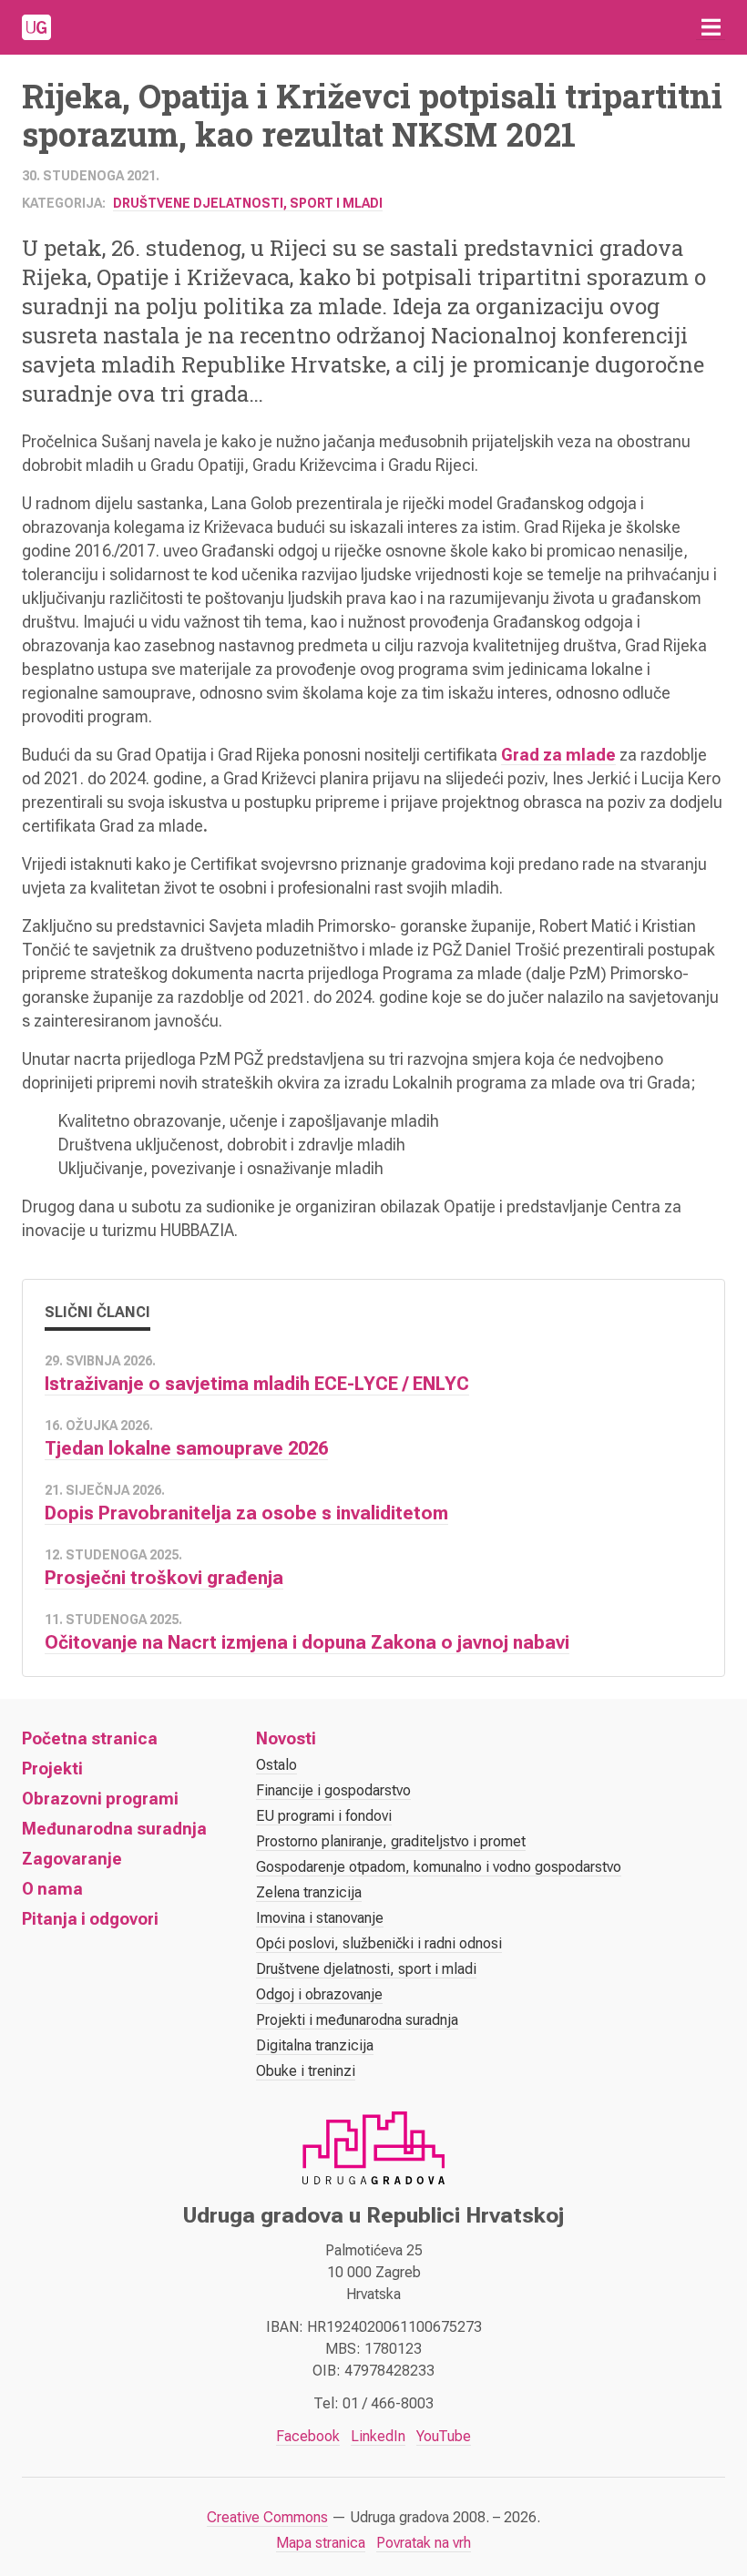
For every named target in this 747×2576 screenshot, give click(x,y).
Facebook (308, 2436)
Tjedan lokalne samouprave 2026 (186, 1448)
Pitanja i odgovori (90, 1919)
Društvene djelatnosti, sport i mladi (248, 203)
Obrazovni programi (100, 1799)
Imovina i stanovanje (320, 1918)
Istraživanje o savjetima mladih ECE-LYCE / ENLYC (257, 1384)
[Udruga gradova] (36, 27)
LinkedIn (378, 2436)
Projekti (52, 1768)
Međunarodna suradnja (114, 1829)
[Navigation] (711, 27)
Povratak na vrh (424, 2543)
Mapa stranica (321, 2543)
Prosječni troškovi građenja (164, 1578)
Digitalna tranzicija (315, 2045)
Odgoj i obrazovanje (319, 1994)
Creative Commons (267, 2517)
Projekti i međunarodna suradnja (357, 2020)
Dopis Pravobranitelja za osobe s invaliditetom (246, 1513)
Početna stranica (90, 1738)
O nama (52, 1889)
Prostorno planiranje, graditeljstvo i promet (391, 1841)
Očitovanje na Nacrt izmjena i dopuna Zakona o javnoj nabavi (307, 1642)
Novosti (286, 1738)
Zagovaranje (72, 1859)
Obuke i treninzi (306, 2071)
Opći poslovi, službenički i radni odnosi (379, 1943)
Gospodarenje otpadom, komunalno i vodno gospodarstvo (439, 1867)
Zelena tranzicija (309, 1892)
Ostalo (276, 1765)
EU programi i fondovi (324, 1816)
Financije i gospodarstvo (333, 1790)
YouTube (444, 2436)
